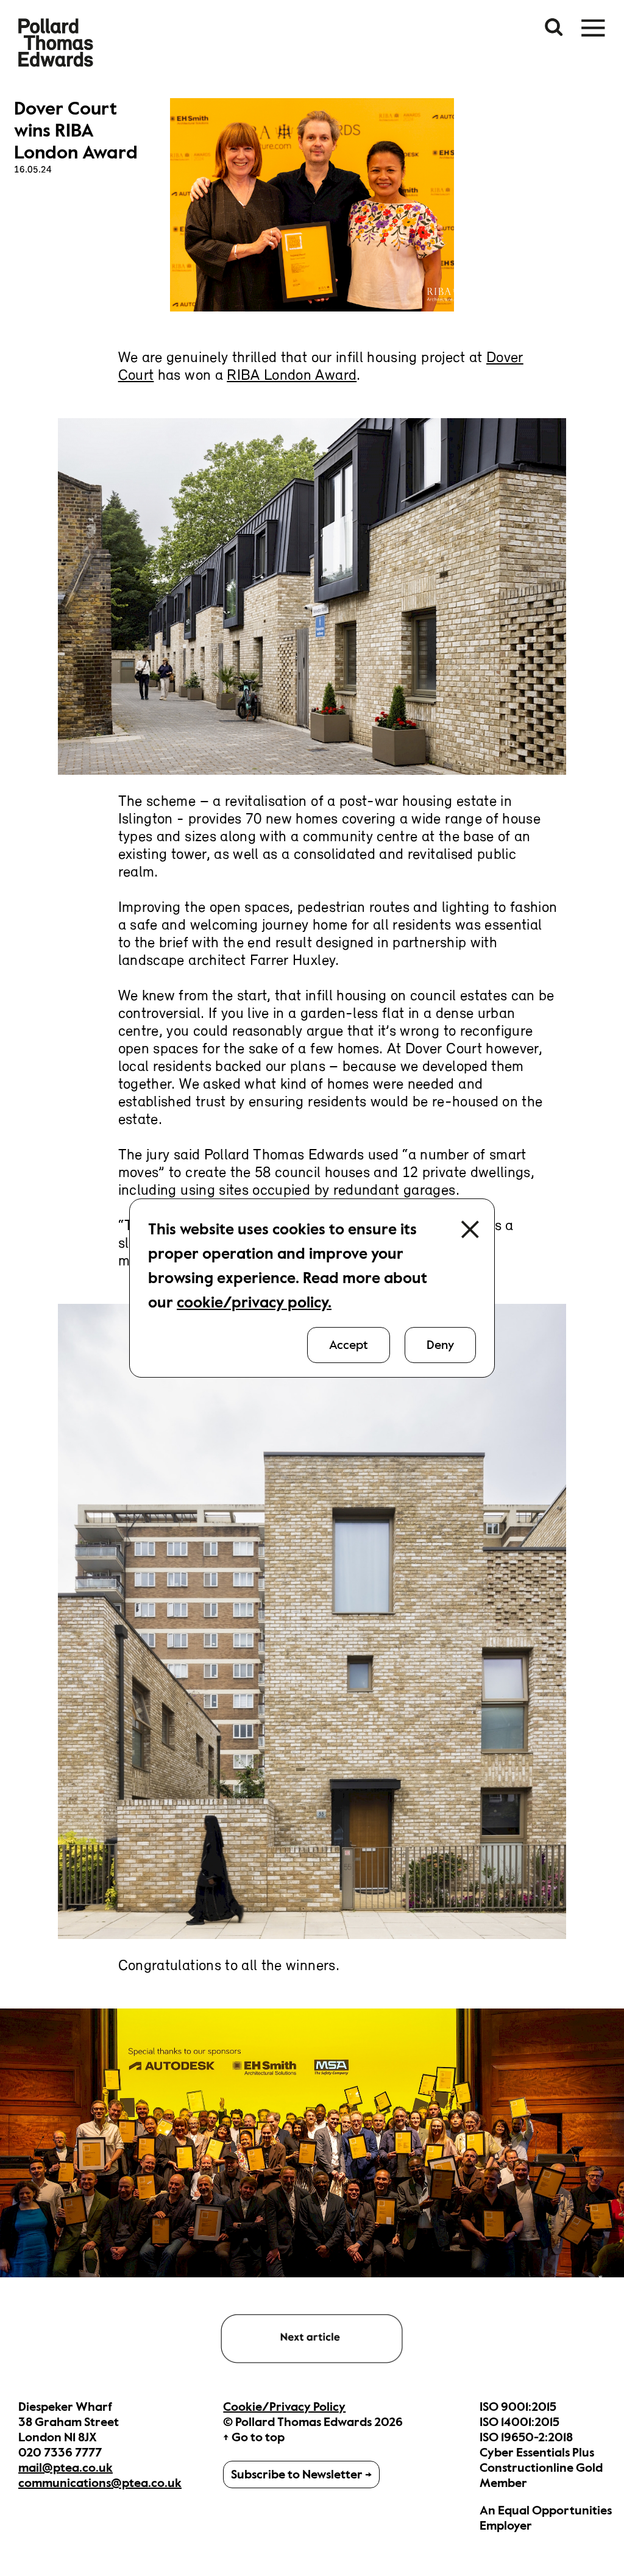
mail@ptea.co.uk (66, 2468)
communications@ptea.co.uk (100, 2483)
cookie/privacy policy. (254, 1302)
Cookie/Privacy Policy (284, 2407)
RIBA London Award (292, 376)
